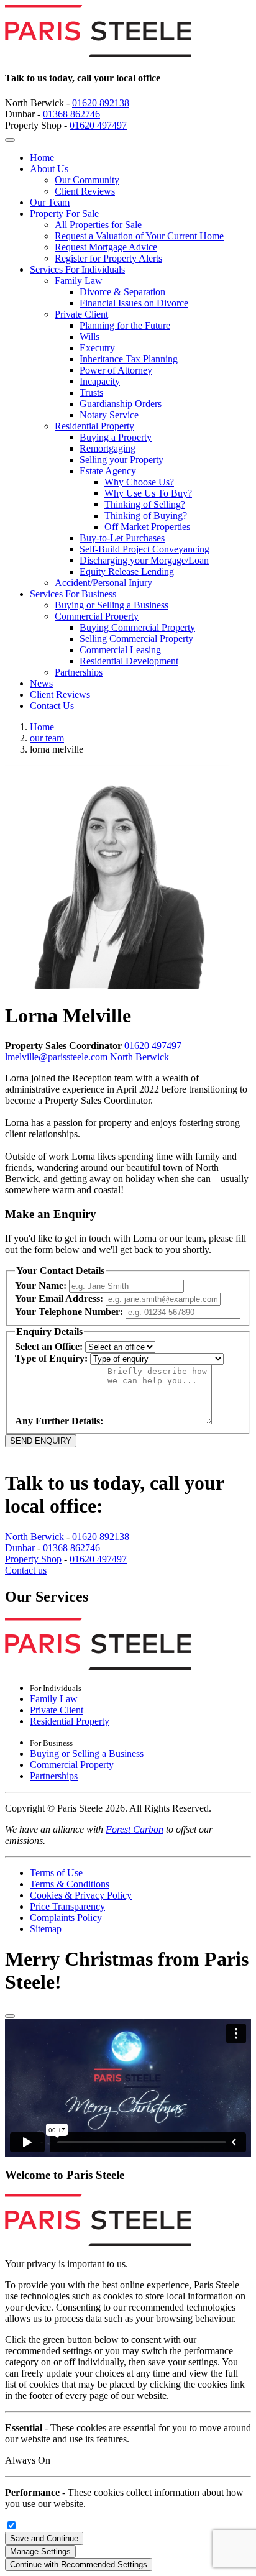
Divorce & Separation (122, 292)
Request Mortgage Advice (106, 247)
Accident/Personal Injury (103, 583)
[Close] (10, 2016)
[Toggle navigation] (10, 140)
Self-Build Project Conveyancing (144, 549)
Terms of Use (56, 1873)
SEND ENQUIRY (41, 1441)
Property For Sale (64, 213)
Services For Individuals (77, 269)
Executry (97, 348)
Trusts (91, 392)
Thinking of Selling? (145, 504)
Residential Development (129, 661)
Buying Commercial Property (137, 627)
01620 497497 (98, 125)
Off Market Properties (147, 527)
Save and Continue (44, 2538)
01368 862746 (71, 114)
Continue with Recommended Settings (79, 2565)
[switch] (11, 2525)
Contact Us (52, 706)
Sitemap (46, 1929)
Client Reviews (85, 191)
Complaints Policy (66, 1918)
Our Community (87, 180)
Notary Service (109, 415)
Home (42, 158)
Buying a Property (116, 437)
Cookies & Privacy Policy (81, 1895)
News (41, 683)
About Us (49, 169)
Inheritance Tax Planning (129, 359)
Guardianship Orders (121, 404)
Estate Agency (108, 471)
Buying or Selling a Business (112, 605)
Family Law (79, 281)
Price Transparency (67, 1906)
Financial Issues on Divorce (134, 303)
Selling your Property (121, 460)
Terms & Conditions (70, 1884)
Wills (89, 337)
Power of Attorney (116, 370)
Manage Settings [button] (40, 2551)
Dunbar (20, 1548)
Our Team (50, 202)
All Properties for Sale (98, 225)
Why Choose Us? (139, 482)
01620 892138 (101, 103)
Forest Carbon (135, 1829)
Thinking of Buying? (146, 516)
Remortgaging (107, 448)
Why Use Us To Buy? (148, 493)
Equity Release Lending (127, 571)
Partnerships (79, 672)
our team (47, 738)
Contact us (26, 1570)
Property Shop (33, 1559)
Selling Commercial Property (136, 639)
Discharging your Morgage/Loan (144, 560)
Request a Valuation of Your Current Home (139, 236)
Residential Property (94, 426)
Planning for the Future (125, 325)
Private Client (81, 314)
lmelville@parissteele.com (56, 1057)
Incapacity (100, 381)
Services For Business (73, 594)
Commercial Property (97, 616)
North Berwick (139, 1057)
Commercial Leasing (120, 650)
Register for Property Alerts (108, 258)
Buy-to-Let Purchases (122, 538)
